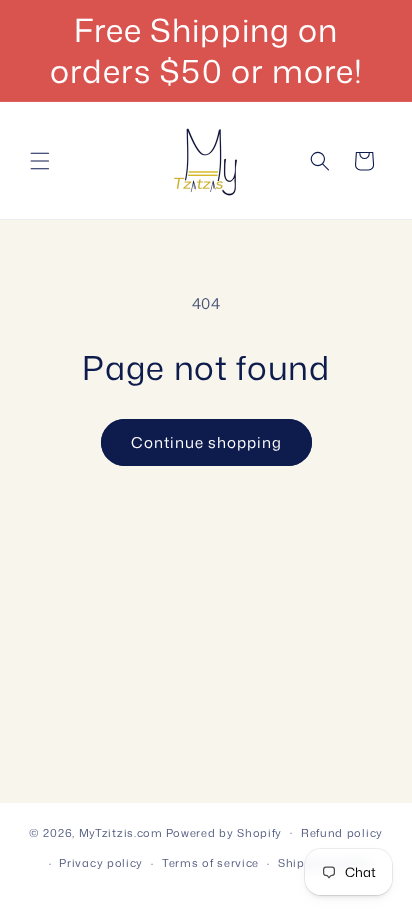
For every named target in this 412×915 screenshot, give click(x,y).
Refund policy (342, 833)
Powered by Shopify (224, 832)
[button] (40, 161)
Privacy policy (101, 863)
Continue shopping (206, 442)
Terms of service (210, 863)
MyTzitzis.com (121, 832)
